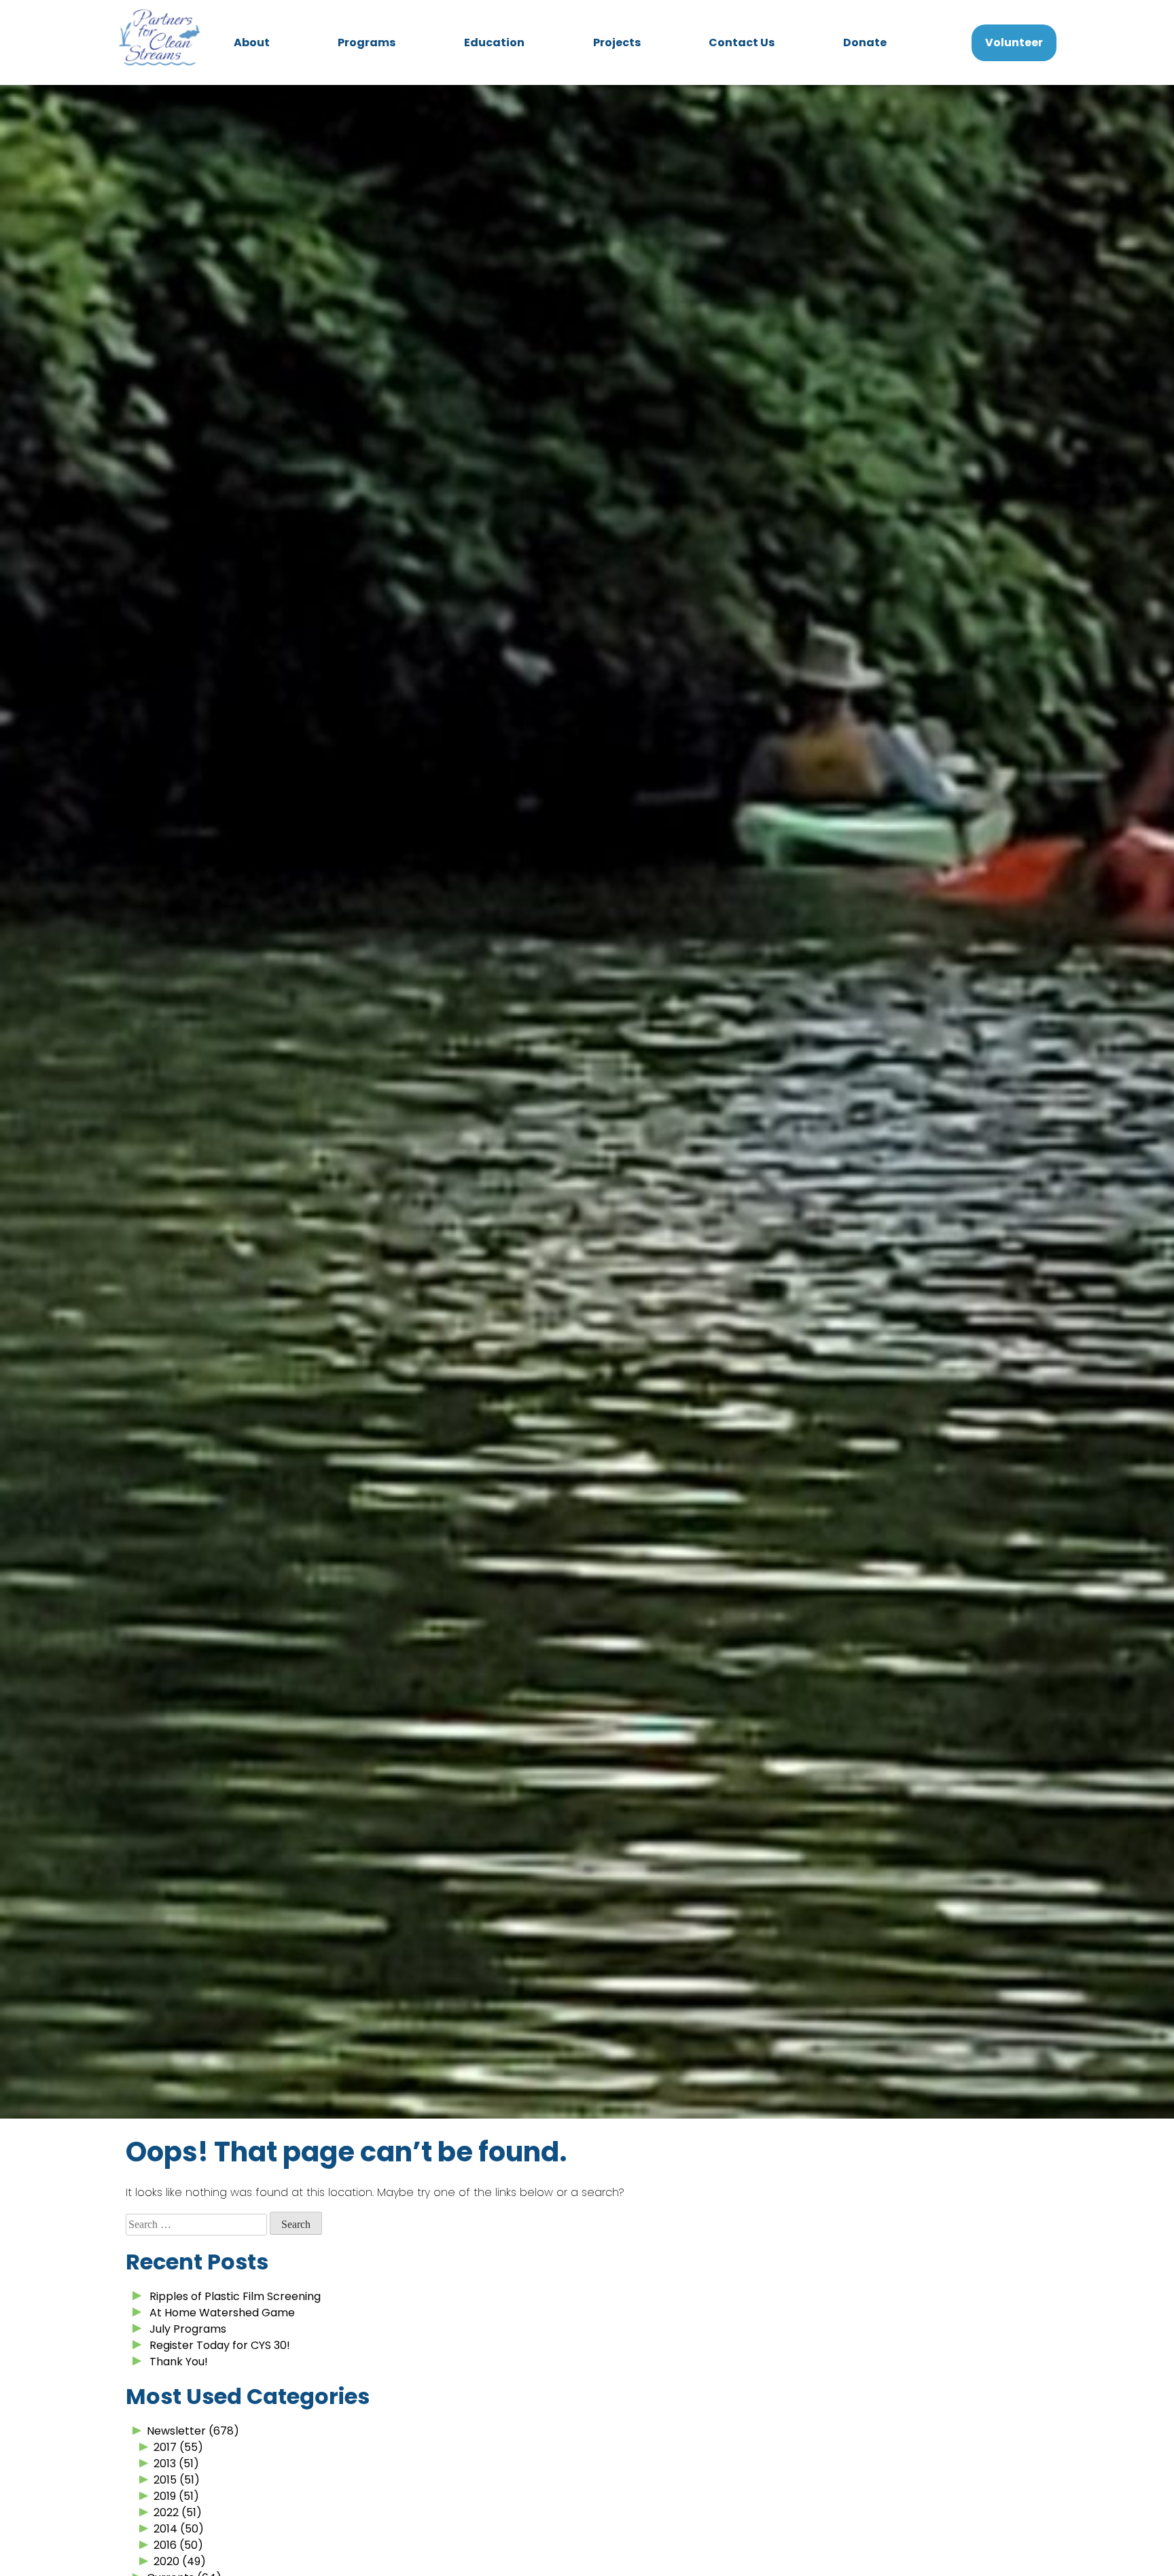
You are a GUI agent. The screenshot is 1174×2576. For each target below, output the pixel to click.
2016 (165, 2545)
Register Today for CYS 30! (220, 2345)
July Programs (188, 2329)
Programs (367, 42)
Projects (617, 42)
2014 (165, 2529)
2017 (165, 2447)
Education (494, 42)
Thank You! (179, 2362)
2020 (166, 2561)
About (252, 42)
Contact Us (742, 42)
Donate (865, 42)
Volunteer (1014, 42)
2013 (165, 2464)
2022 (166, 2512)
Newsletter (176, 2431)
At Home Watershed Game (222, 2313)
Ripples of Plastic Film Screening (235, 2296)
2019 (165, 2496)
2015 (165, 2480)
